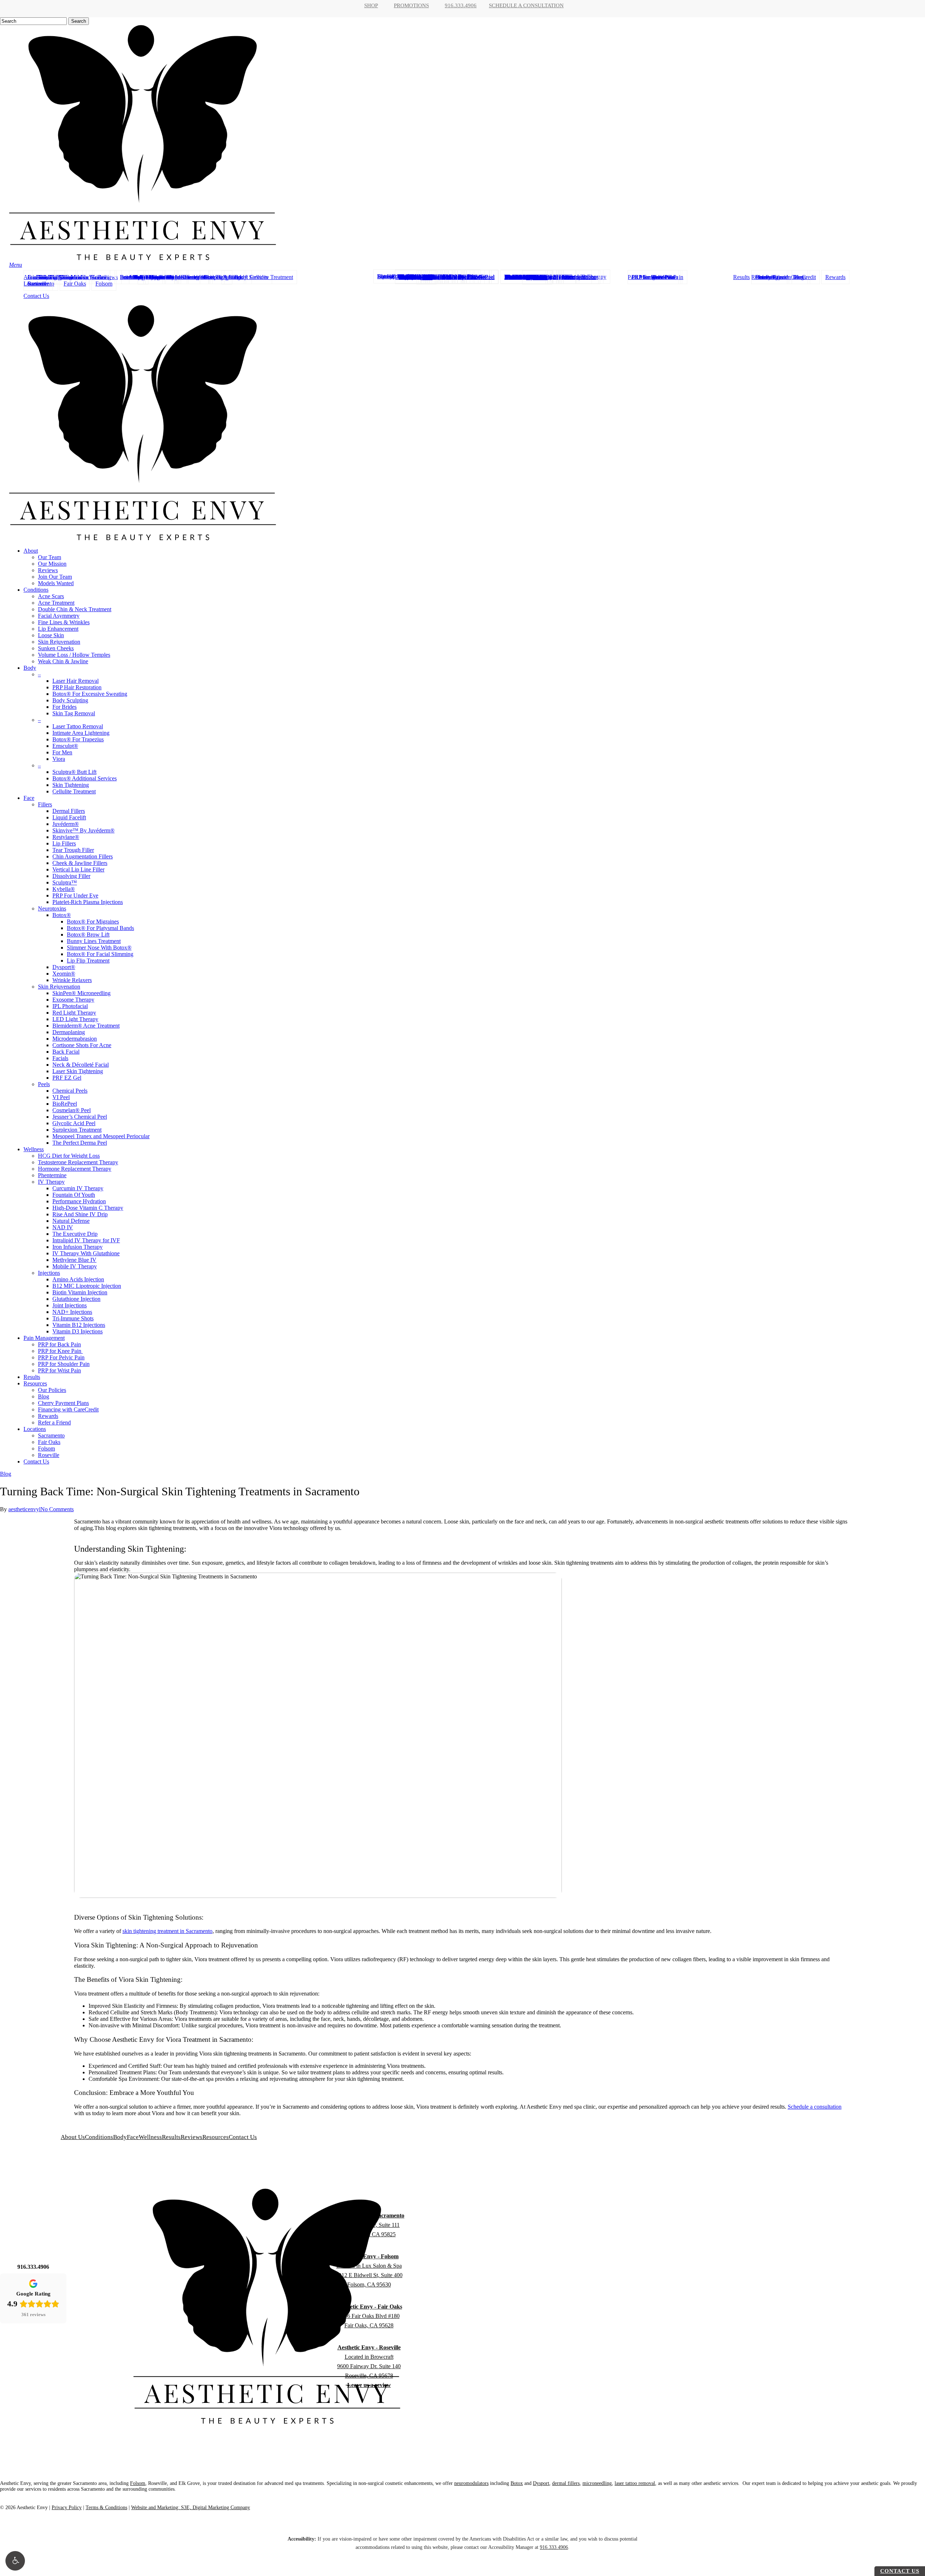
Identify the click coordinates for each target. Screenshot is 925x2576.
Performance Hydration (79, 1201)
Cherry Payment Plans (63, 1403)
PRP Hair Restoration (77, 687)
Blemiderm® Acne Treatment (86, 1026)
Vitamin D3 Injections (78, 1331)
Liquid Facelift (69, 817)
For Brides (64, 707)
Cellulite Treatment (74, 791)
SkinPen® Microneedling (81, 993)
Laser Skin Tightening (78, 1071)
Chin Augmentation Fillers (83, 856)
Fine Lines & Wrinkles (64, 622)
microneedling (597, 2483)
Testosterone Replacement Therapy (78, 1162)
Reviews (48, 570)
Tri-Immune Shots (73, 1318)
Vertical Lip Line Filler (78, 869)
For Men (62, 752)
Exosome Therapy (73, 1000)
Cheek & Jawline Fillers (80, 863)
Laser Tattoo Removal (78, 726)
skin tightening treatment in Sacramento (167, 1931)
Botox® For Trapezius (78, 739)
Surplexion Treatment (77, 1130)
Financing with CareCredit (68, 1409)
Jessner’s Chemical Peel (80, 1117)
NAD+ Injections (72, 1312)
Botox (517, 2483)
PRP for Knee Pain (60, 1351)
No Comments (57, 1509)
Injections (49, 1273)
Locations (35, 1429)
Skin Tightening (71, 785)
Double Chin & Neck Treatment (75, 609)
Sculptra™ (65, 882)
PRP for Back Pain (59, 1344)
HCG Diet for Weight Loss (69, 1156)
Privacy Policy (67, 2508)
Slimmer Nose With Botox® (99, 948)
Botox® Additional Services (85, 778)
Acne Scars (51, 596)
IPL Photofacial (70, 1006)
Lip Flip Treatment (88, 961)
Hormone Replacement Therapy (75, 1169)
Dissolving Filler (71, 876)
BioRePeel (65, 1104)
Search (79, 21)
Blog (44, 1396)
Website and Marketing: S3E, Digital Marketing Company (191, 2508)
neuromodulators (471, 2483)
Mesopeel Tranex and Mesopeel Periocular (101, 1136)
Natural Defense (71, 1221)
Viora (59, 759)
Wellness (34, 1149)
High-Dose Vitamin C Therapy (88, 1208)
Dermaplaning (69, 1032)
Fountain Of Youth (74, 1195)
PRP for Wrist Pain (59, 1370)
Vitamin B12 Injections (79, 1325)
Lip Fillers (64, 843)
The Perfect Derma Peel (80, 1143)
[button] (15, 2561)
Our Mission (52, 564)
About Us (73, 2137)
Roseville (49, 1455)
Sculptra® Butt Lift (74, 772)
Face (29, 798)
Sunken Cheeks (56, 648)
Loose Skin (51, 635)
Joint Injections (70, 1305)
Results (32, 1377)
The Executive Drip (75, 1234)
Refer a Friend (54, 1422)
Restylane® (66, 837)
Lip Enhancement (58, 629)
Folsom (46, 1448)
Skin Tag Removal (74, 713)
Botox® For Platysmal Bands (100, 928)
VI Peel (61, 1097)
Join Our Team (55, 577)
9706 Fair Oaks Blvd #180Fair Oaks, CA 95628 (369, 2316)
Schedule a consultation (815, 2107)
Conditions (36, 590)
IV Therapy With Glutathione (86, 1253)
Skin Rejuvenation (59, 642)
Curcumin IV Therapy (78, 1188)
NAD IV (63, 1227)
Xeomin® (64, 974)
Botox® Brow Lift (88, 935)
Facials (60, 1058)
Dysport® (64, 967)
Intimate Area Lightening (81, 733)
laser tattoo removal (635, 2483)
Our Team (50, 557)
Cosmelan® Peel (72, 1110)
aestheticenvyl (24, 1509)
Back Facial (66, 1052)
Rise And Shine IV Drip (80, 1214)
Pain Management (44, 1338)
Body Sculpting (70, 700)
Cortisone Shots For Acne (82, 1045)
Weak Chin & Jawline (63, 661)
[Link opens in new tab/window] (22, 2340)
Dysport (541, 2483)
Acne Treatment (56, 603)
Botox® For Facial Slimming (100, 954)
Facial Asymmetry (59, 616)
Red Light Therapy (74, 1013)
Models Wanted (56, 583)
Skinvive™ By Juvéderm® (83, 830)
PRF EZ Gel (67, 1078)
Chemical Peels (70, 1091)
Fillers (45, 804)
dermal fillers (566, 2483)
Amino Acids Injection (78, 1279)
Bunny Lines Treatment (94, 941)
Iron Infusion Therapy (78, 1247)
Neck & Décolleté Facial (81, 1065)
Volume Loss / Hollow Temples (74, 655)
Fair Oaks (49, 1442)
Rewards (48, 1416)
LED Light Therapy (75, 1019)
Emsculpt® (65, 746)
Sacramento (51, 1435)
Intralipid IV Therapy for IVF (86, 1240)
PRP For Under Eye (75, 895)
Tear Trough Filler (73, 850)
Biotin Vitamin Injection (80, 1292)
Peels (44, 1084)
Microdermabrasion (75, 1039)
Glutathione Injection (76, 1299)
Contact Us (36, 1461)
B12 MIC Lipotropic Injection (87, 1286)
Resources (35, 1383)
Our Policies (52, 1390)
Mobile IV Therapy (75, 1266)
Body (30, 668)
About (31, 551)
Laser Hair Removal (76, 681)
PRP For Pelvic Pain (61, 1357)
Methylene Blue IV (74, 1260)
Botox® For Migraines (93, 921)
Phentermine (52, 1175)
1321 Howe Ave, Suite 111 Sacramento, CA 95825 (369, 2225)
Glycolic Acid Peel (74, 1123)
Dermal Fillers (69, 811)
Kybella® (64, 889)
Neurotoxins (52, 908)
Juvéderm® (66, 824)
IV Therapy (51, 1182)
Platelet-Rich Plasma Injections (88, 902)
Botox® (62, 915)
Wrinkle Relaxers (72, 980)
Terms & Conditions (106, 2508)
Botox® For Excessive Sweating (90, 694)
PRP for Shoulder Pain (64, 1364)
